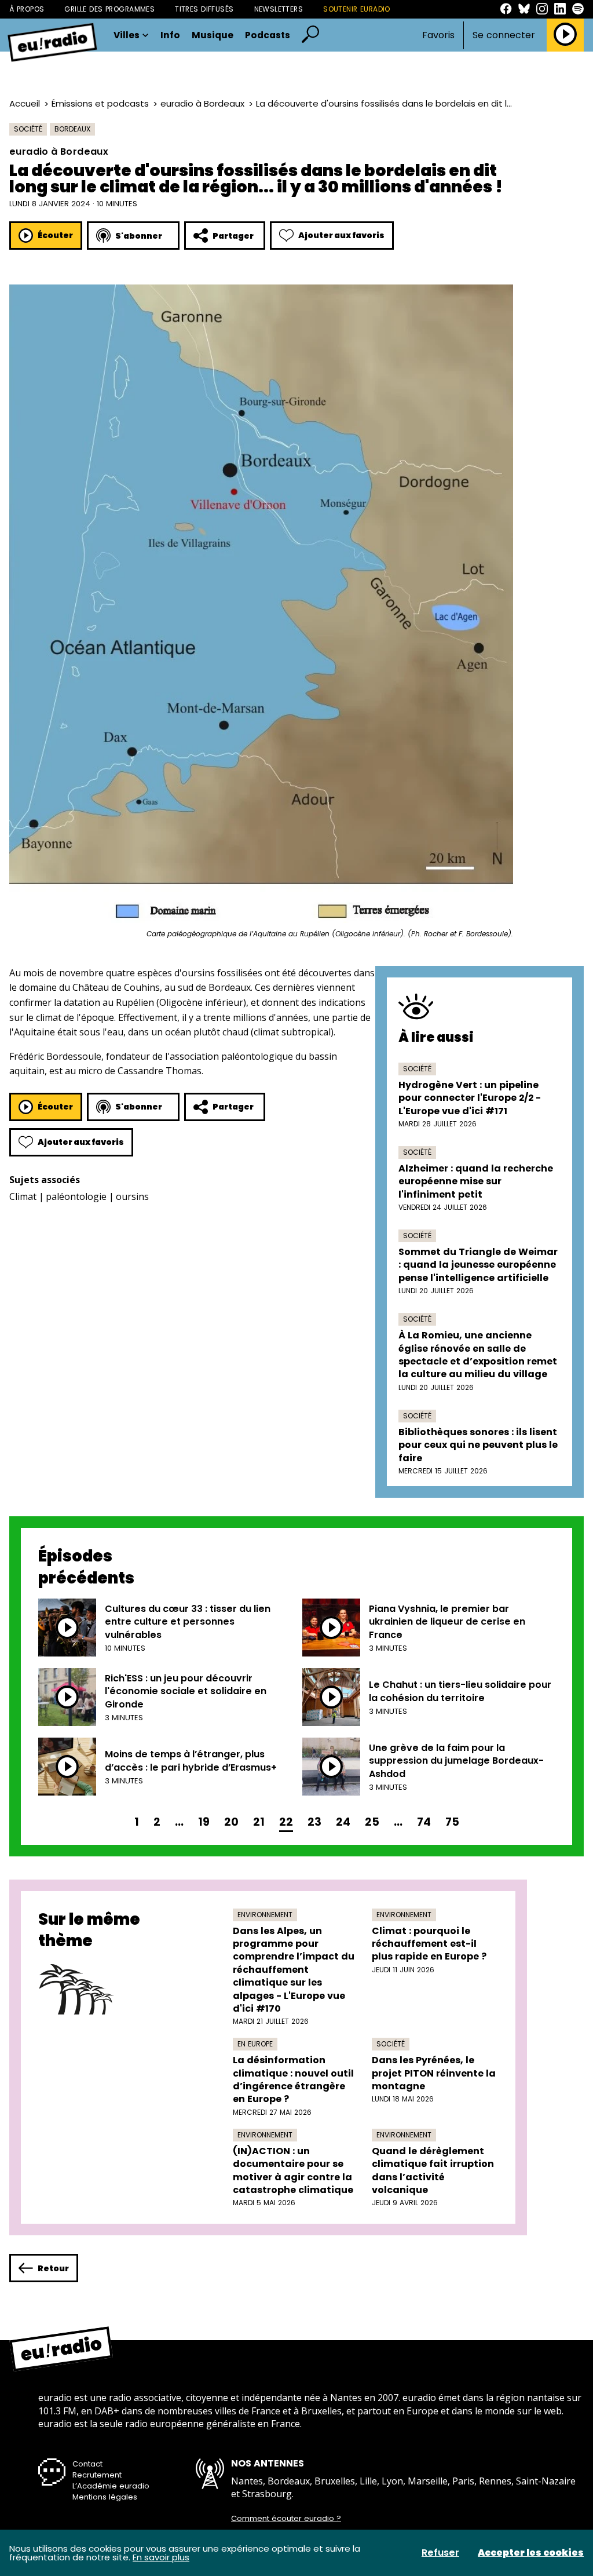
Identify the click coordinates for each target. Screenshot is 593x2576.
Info (170, 35)
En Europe (255, 2044)
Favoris (438, 35)
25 (372, 1822)
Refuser (440, 2553)
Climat (23, 1196)
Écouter (55, 235)
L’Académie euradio (111, 2486)
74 (424, 1822)
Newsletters (279, 9)
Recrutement (97, 2475)
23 (314, 1822)
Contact (87, 2464)
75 (452, 1822)
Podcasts (268, 35)
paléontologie (76, 1196)
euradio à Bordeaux (202, 103)
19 (204, 1822)
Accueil (25, 103)
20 (231, 1822)
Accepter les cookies (531, 2553)
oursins (132, 1196)
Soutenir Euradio (357, 9)
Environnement (265, 1915)
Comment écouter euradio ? (286, 2519)
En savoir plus (161, 2557)
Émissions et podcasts (100, 103)
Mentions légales (105, 2497)
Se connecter (504, 35)
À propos (27, 9)
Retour (53, 2268)
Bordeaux (72, 129)
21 (259, 1822)
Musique (213, 35)
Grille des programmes (109, 9)
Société (28, 129)
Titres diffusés (204, 9)
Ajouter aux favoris (341, 235)
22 (286, 1822)
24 (343, 1822)
